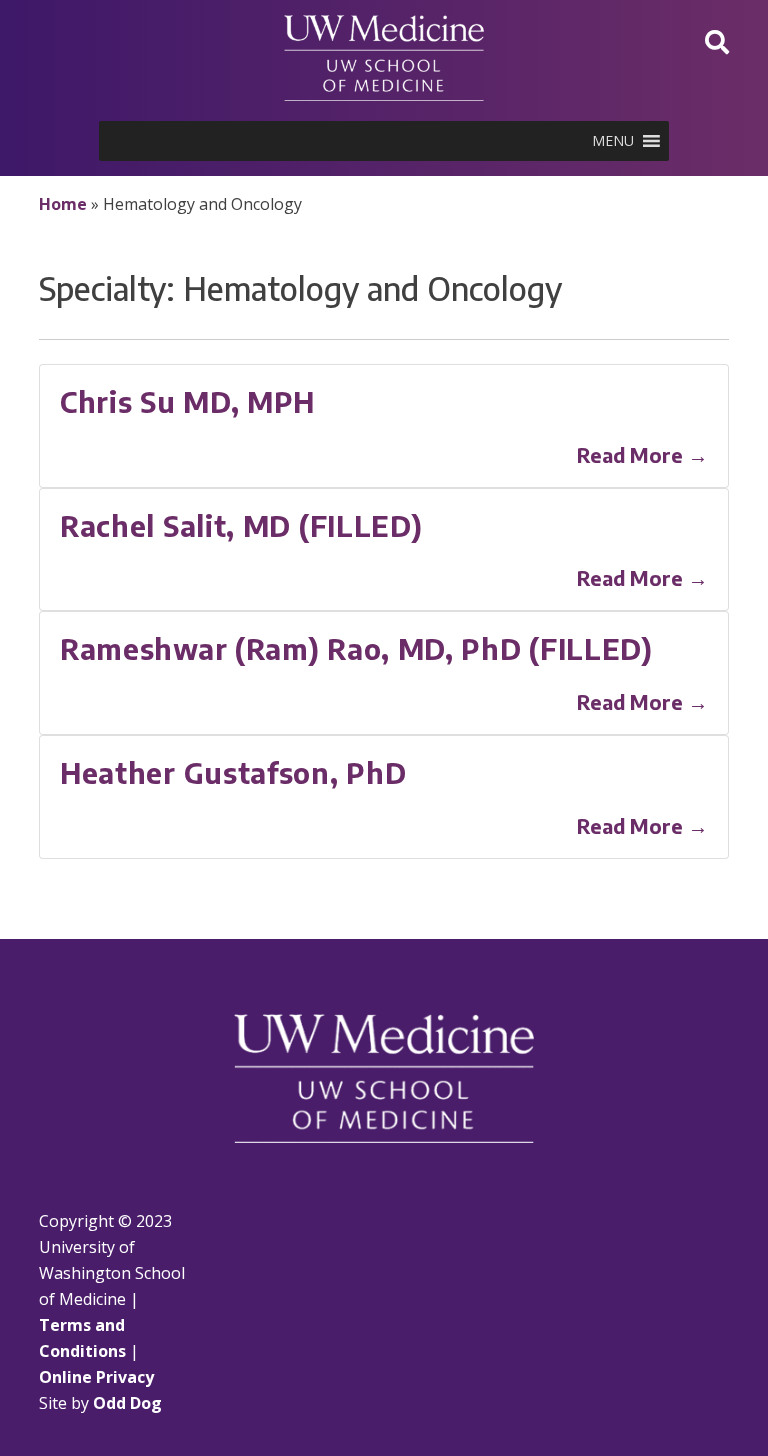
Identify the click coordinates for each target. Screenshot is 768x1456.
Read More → (642, 454)
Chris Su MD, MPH (187, 401)
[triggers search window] (717, 41)
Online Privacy (96, 1377)
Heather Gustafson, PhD (233, 772)
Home (63, 204)
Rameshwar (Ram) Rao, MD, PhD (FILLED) (356, 648)
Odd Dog (127, 1403)
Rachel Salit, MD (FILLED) (241, 525)
